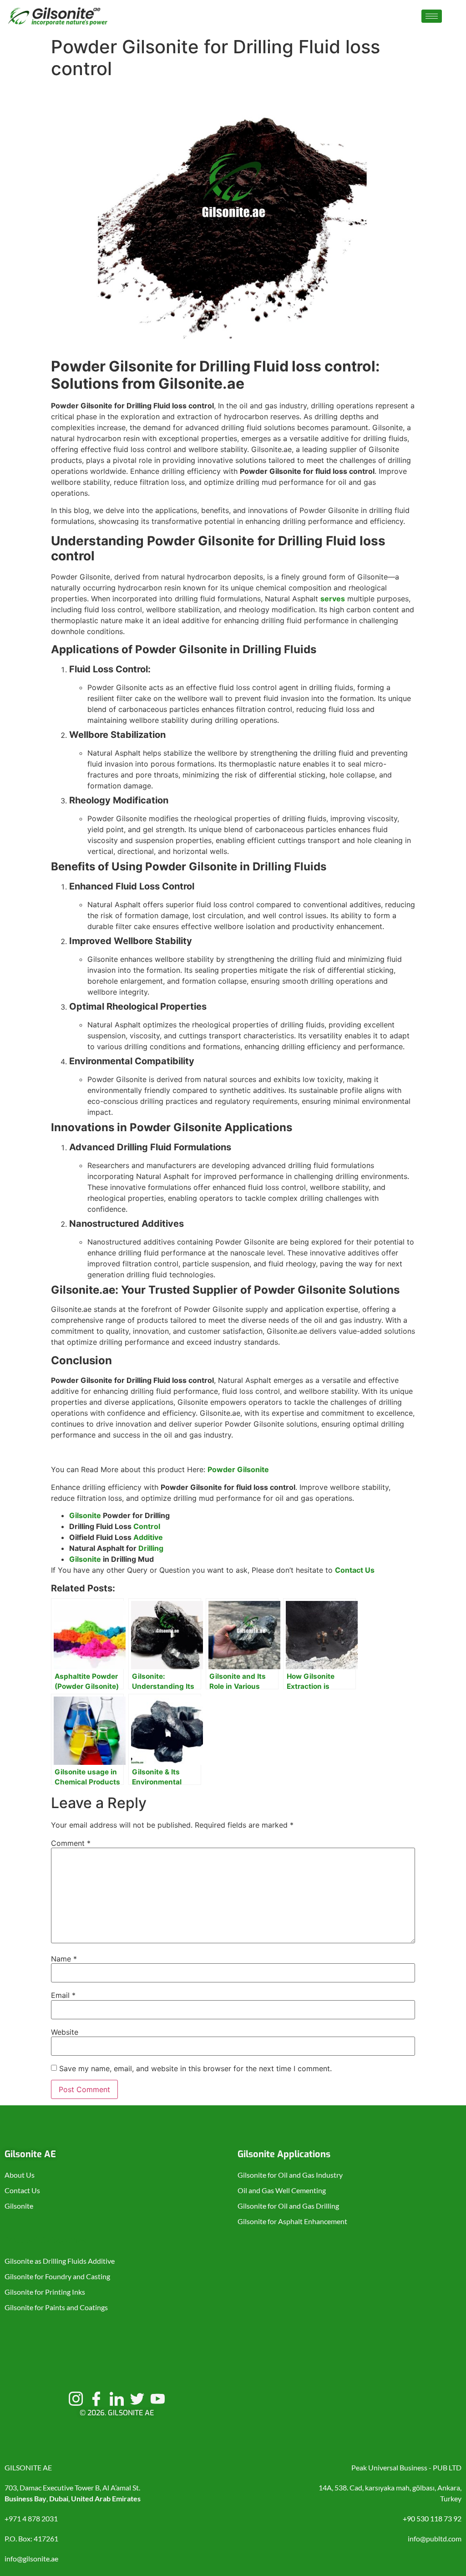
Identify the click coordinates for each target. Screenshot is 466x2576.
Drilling (151, 1548)
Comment (71, 1843)
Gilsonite (85, 1515)
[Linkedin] (116, 2398)
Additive (148, 1537)
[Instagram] (76, 2398)
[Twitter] (137, 2398)
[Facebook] (96, 2398)
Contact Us (355, 1570)
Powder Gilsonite (238, 1469)
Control (147, 1526)
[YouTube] (157, 2398)
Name (64, 1959)
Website (65, 2032)
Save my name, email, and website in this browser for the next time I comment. (195, 2068)
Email (63, 1995)
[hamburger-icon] (432, 16)
